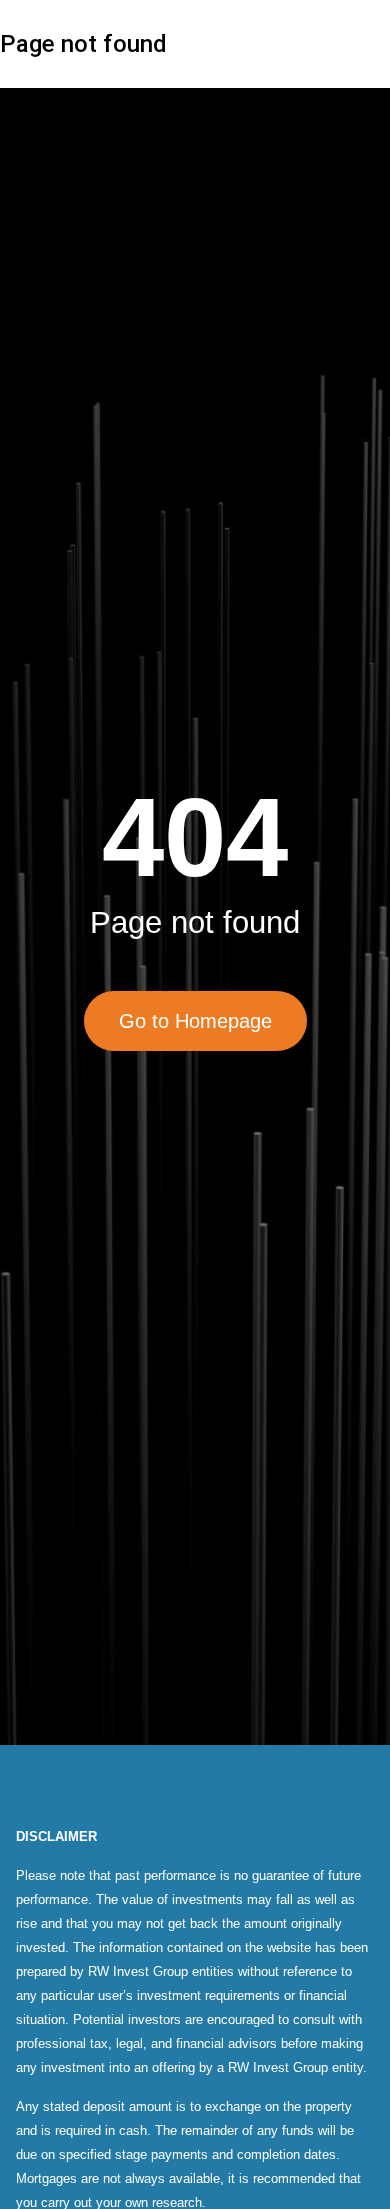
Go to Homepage (195, 1021)
